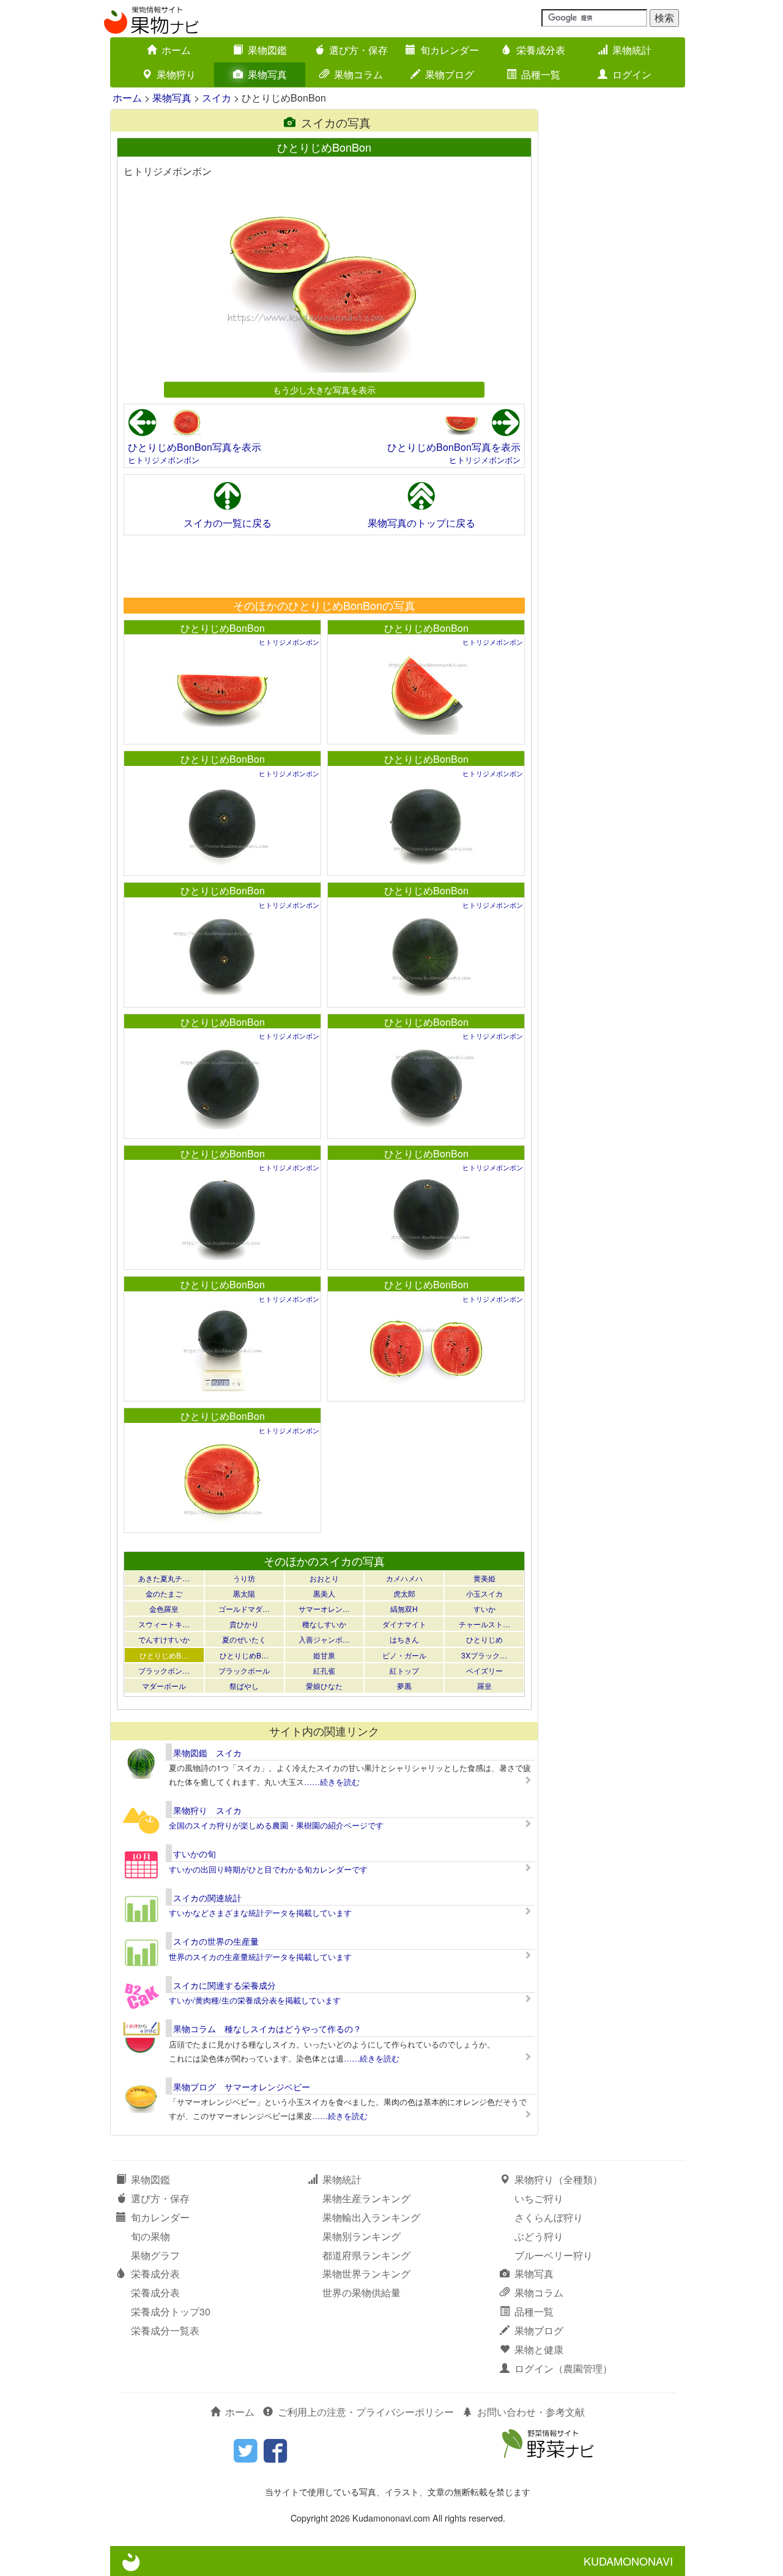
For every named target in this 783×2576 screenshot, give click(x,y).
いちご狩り (539, 2198)
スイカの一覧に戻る (228, 523)
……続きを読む (332, 1782)
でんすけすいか (164, 1639)
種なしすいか (324, 1624)
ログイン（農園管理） (563, 2368)
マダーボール (164, 1686)
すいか (484, 1609)
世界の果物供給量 (362, 2292)
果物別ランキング (362, 2236)
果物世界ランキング (366, 2273)
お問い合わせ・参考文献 (531, 2412)
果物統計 (632, 50)
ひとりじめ (484, 1639)
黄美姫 (484, 1578)
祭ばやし (244, 1686)
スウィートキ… (164, 1624)
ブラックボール (244, 1670)
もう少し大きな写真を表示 (324, 389)
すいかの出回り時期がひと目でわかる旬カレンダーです (268, 1869)
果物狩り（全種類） (558, 2179)
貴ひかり (244, 1624)
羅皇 (484, 1686)
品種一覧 (541, 74)
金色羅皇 (164, 1609)
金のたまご (164, 1593)
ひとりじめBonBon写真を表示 (195, 447)
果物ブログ (450, 74)
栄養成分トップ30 (171, 2311)
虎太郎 (404, 1593)
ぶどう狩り (539, 2236)
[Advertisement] (324, 566)
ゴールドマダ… (244, 1609)
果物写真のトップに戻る (421, 523)
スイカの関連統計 (207, 1898)
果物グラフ (155, 2255)
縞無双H (404, 1609)
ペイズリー (484, 1670)
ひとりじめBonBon (223, 628)
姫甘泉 (324, 1655)
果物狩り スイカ (207, 1810)
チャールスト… (484, 1624)
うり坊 (244, 1578)
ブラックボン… (164, 1670)
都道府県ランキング (366, 2255)
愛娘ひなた (324, 1686)
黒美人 (324, 1593)
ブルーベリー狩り (554, 2255)
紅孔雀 (324, 1670)
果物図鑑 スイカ (207, 1753)
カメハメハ (404, 1578)
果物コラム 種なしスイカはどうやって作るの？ (267, 2029)
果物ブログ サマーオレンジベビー (242, 2087)
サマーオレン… (324, 1609)
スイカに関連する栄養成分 (225, 1985)
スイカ (217, 98)
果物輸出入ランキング (371, 2217)
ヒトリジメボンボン (164, 460)
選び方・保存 (358, 50)
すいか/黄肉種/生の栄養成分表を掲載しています (255, 2000)
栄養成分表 (541, 50)
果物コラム (358, 74)
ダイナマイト (404, 1624)
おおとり (324, 1578)
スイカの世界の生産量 (216, 1941)
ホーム (176, 50)
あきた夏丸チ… (164, 1578)
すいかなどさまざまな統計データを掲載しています (260, 1913)
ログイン (632, 74)
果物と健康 (539, 2349)
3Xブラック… (484, 1655)
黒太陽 (244, 1593)
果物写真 (267, 74)
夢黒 (404, 1686)
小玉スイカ (484, 1593)
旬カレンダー (450, 50)
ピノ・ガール (404, 1655)
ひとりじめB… (164, 1655)
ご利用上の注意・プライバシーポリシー (366, 2412)
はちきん (404, 1639)
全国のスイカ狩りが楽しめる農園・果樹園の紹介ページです (276, 1825)
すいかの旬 (195, 1854)
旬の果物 (150, 2236)
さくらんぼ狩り (549, 2217)
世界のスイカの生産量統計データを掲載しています (260, 1957)
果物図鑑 (267, 50)
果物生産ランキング (366, 2198)
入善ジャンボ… (324, 1639)
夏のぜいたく (244, 1639)
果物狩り (176, 74)
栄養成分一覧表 (165, 2330)
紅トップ (404, 1670)
